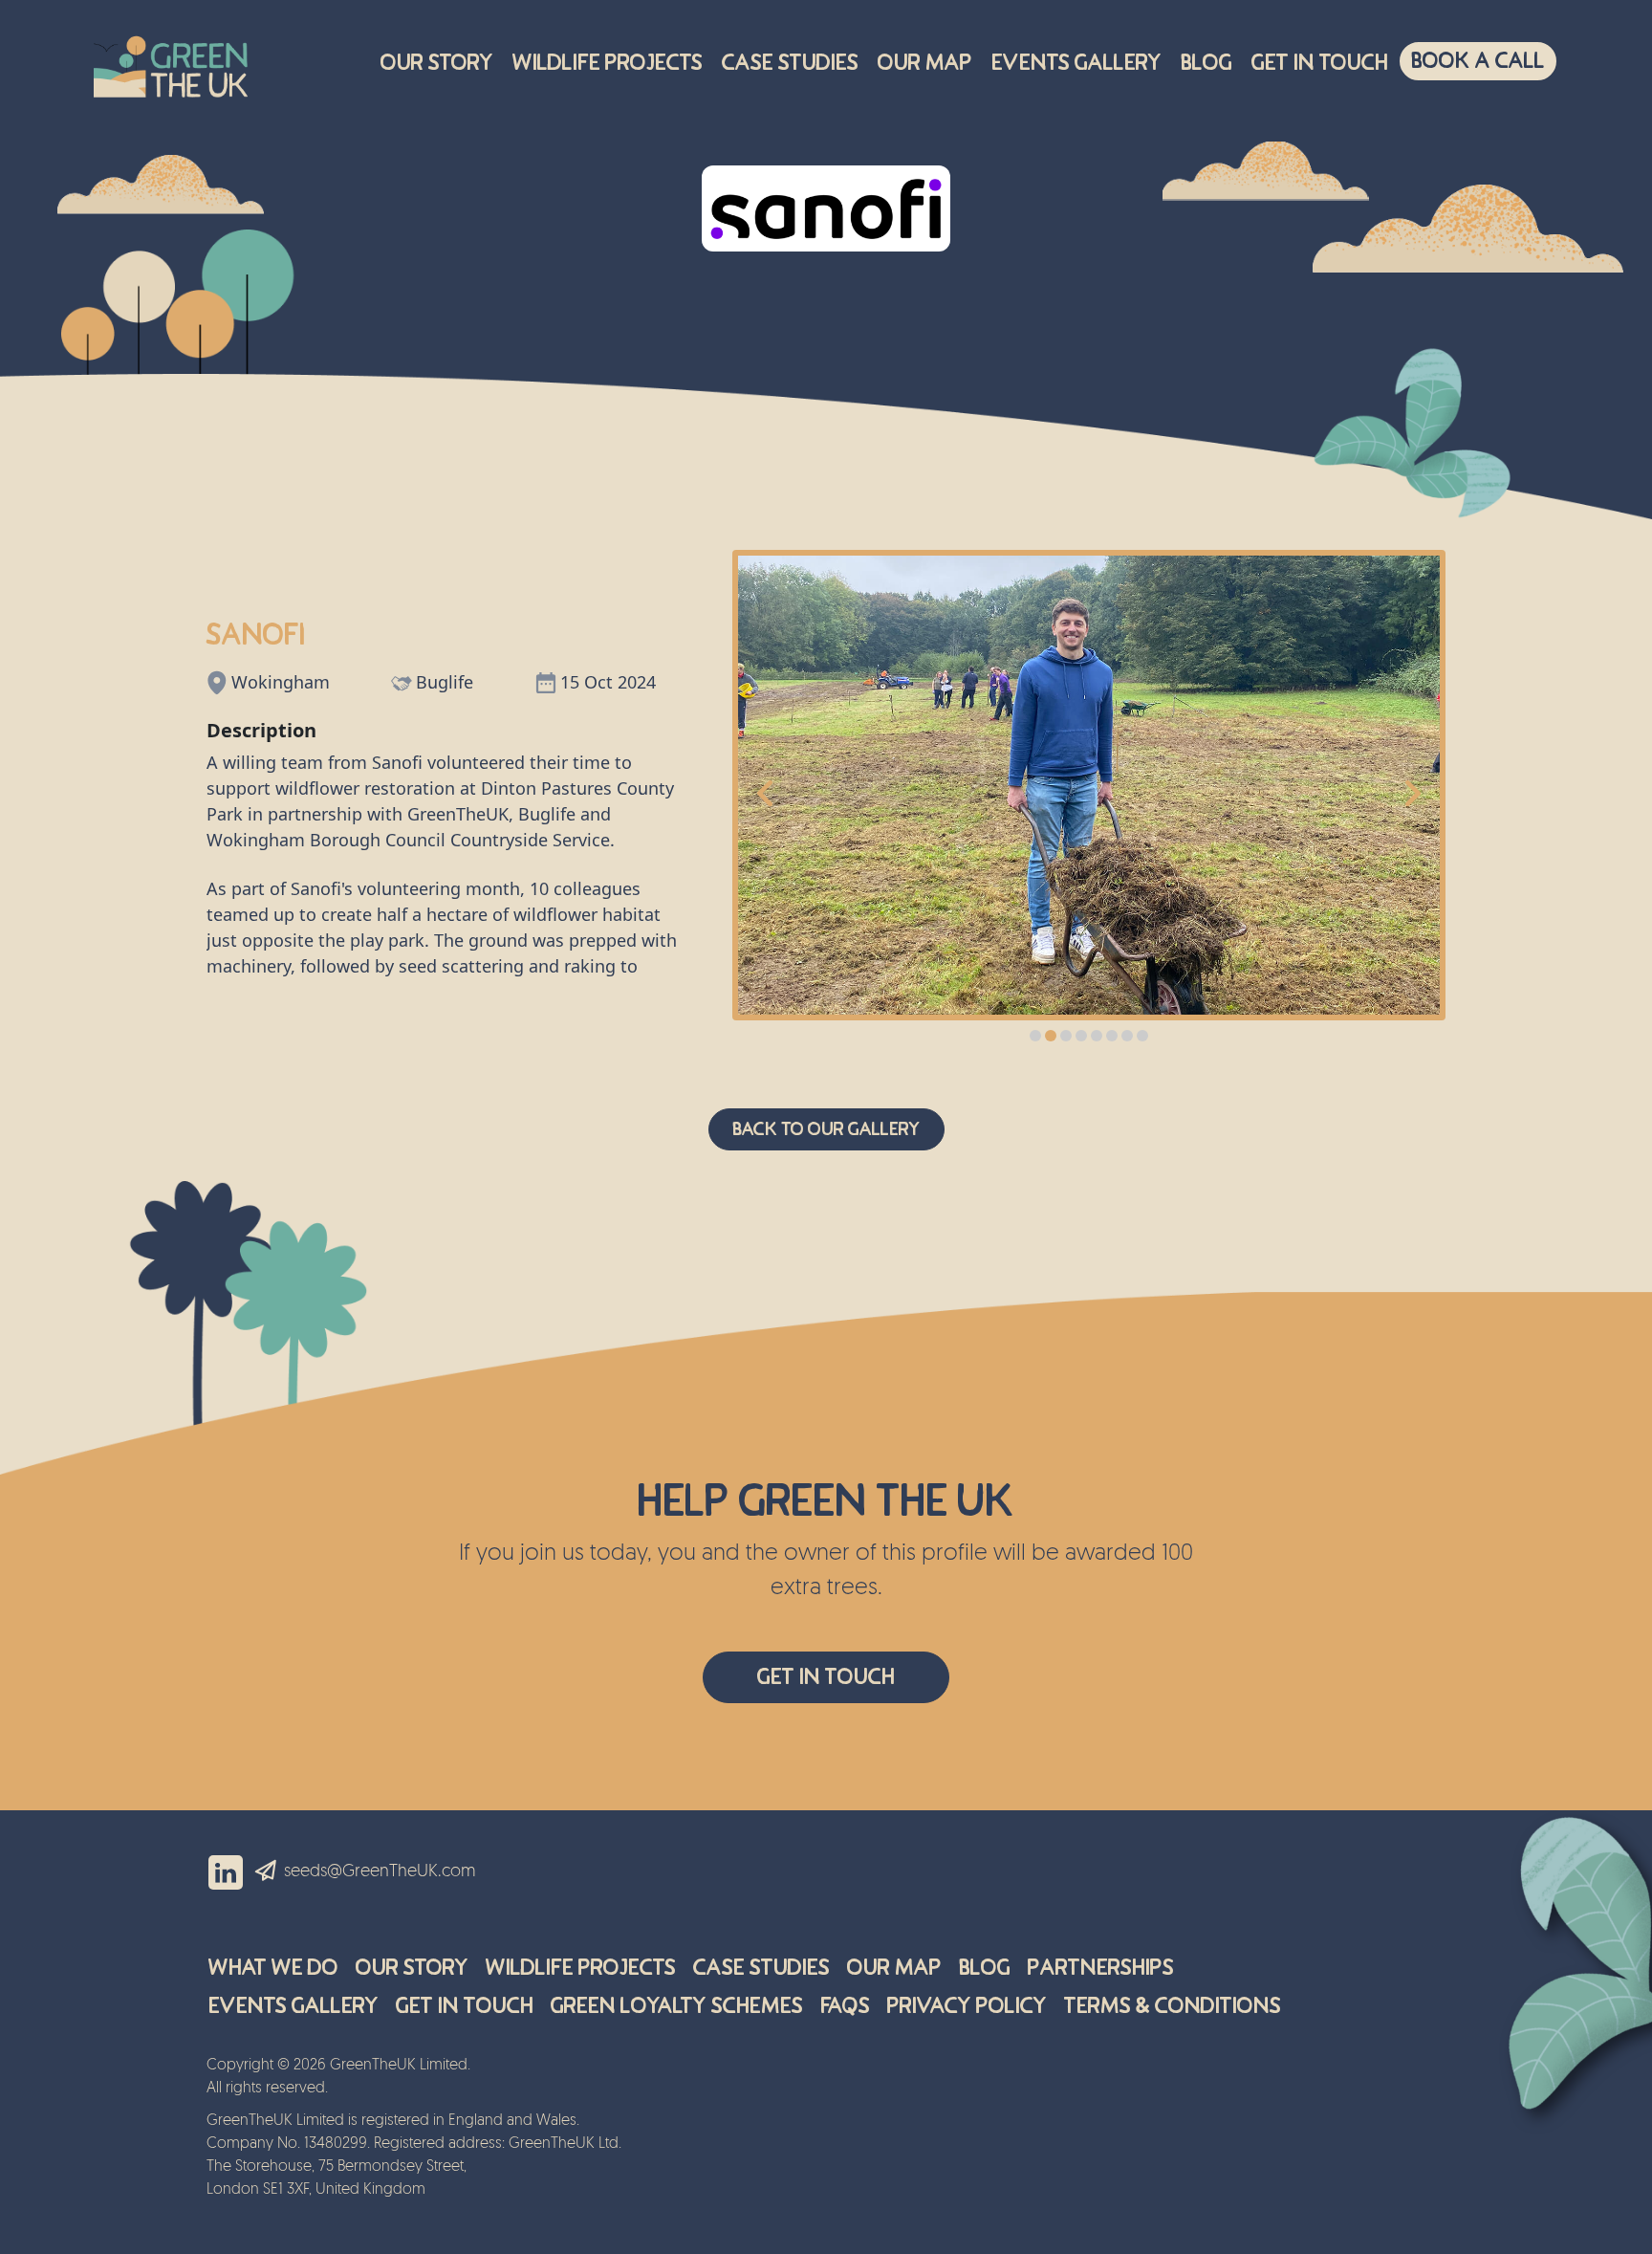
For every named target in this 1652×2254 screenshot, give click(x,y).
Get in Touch (465, 2006)
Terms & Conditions (1173, 2006)
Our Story (437, 63)
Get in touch (1320, 63)
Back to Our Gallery (826, 1129)
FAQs (845, 2006)
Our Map (925, 63)
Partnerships (1101, 1968)
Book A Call (1478, 61)
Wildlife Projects (608, 63)
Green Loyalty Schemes (677, 2006)
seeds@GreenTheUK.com (380, 1872)
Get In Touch (826, 1677)
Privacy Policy (967, 2006)
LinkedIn (226, 1872)
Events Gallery (1076, 63)
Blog (1206, 63)
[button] (1035, 1036)
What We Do (273, 1968)
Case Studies (790, 63)
